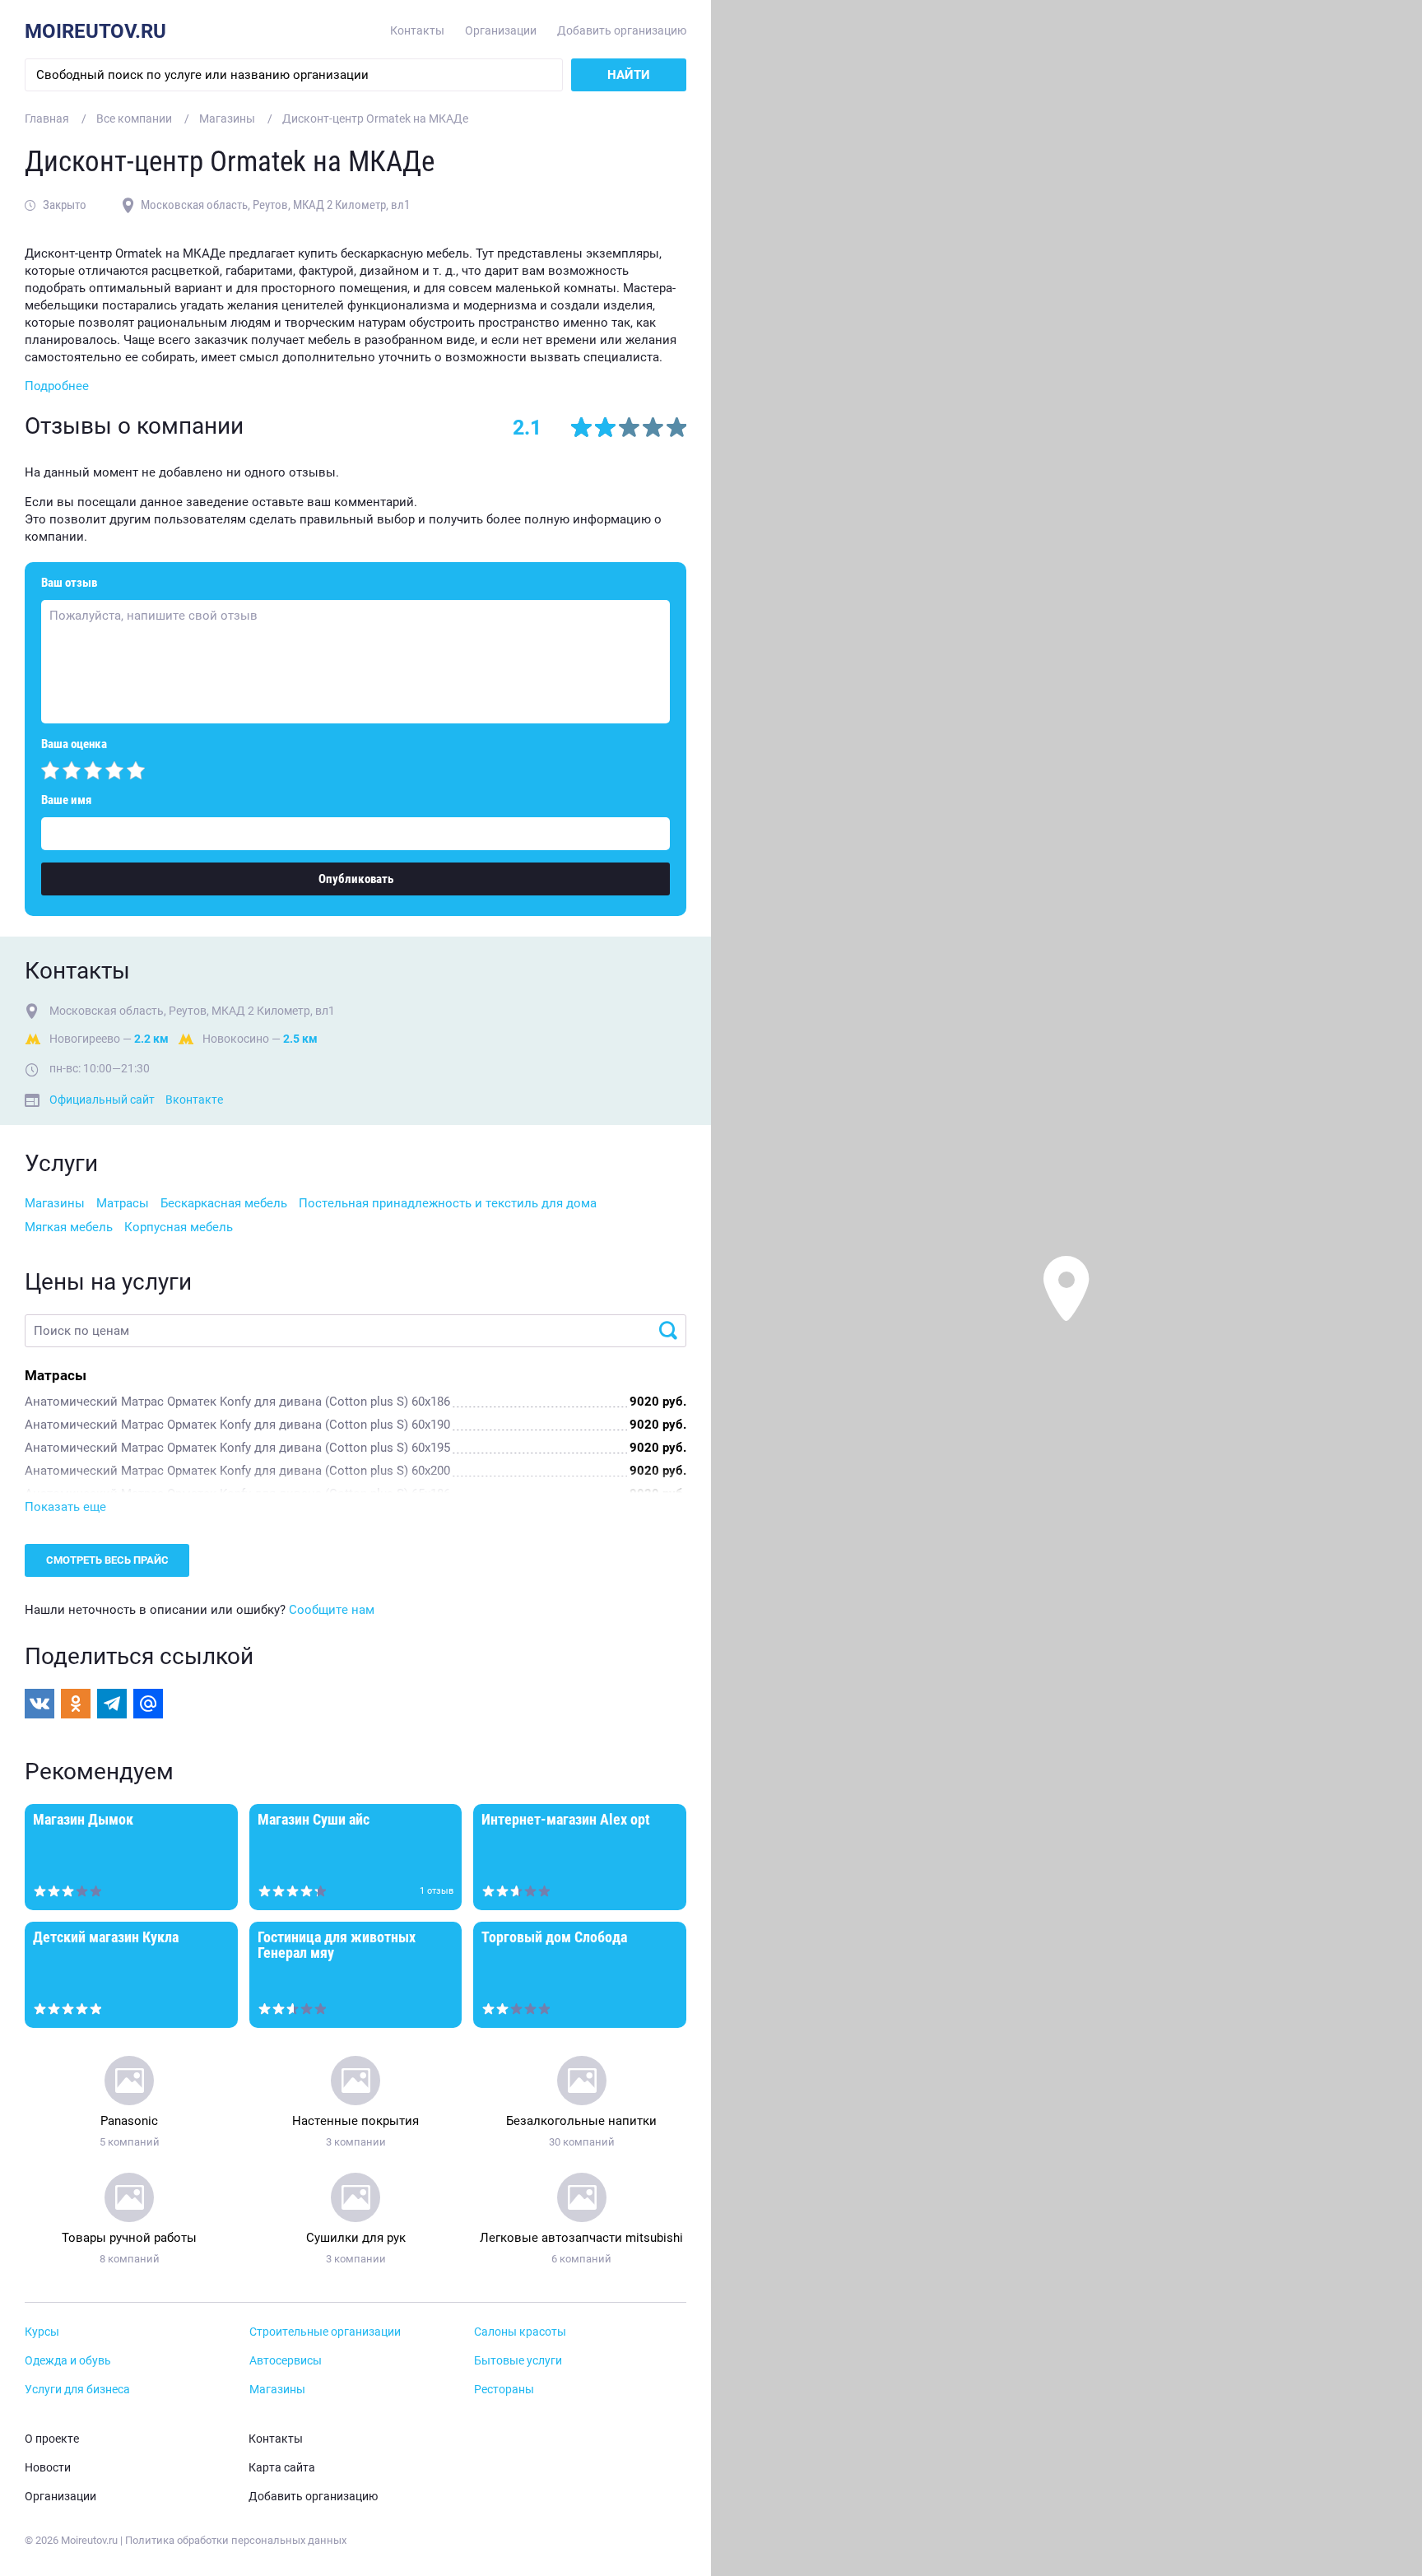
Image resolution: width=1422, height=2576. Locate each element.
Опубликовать (356, 879)
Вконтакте (194, 1100)
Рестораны (504, 2390)
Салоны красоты (520, 2332)
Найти (629, 75)
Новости (48, 2468)
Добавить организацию (622, 31)
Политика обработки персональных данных (236, 2540)
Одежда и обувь (68, 2361)
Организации (501, 31)
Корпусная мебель (179, 1227)
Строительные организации (325, 2332)
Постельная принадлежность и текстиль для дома (448, 1203)
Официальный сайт (102, 1100)
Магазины (55, 1203)
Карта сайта (282, 2468)
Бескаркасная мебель (224, 1203)
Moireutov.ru (95, 31)
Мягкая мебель (69, 1227)
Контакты (417, 31)
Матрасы (123, 1203)
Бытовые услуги (518, 2361)
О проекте (52, 2439)
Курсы (42, 2332)
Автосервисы (286, 2361)
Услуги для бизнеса (77, 2390)
